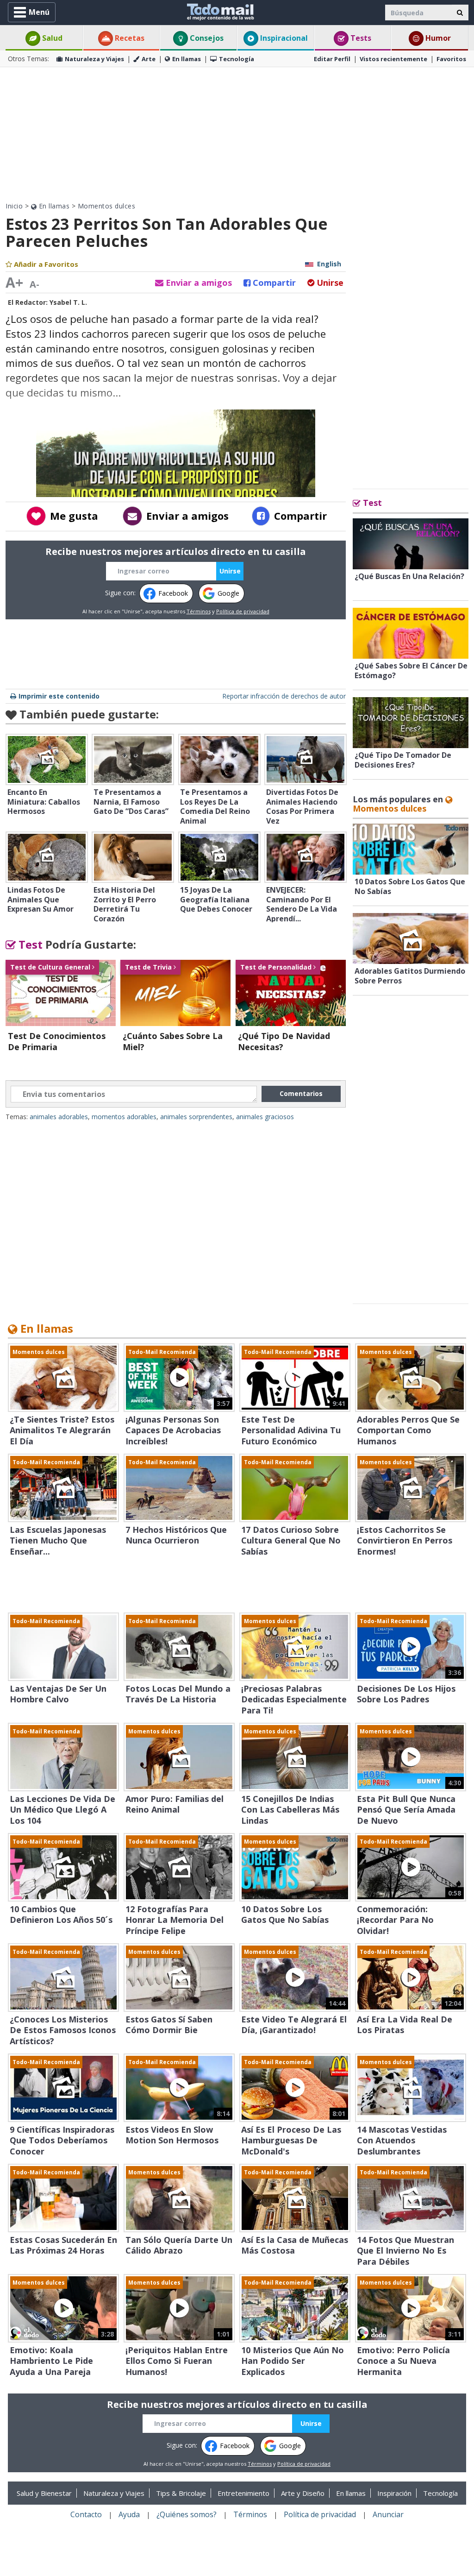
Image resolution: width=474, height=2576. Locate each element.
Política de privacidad (243, 611)
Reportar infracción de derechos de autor (284, 696)
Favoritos (451, 59)
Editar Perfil (332, 59)
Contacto (86, 2514)
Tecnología (237, 59)
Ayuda (129, 2514)
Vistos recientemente (393, 59)
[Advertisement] (237, 134)
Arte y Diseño (303, 2493)
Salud (51, 38)
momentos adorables (124, 1117)
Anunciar (388, 2514)
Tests (360, 38)
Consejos (206, 38)
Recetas (129, 38)
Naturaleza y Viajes (94, 59)
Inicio (14, 206)
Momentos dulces (107, 206)
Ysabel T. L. (68, 302)
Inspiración (394, 2493)
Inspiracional (283, 38)
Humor (437, 38)
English (329, 264)
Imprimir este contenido (59, 696)
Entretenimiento (243, 2493)
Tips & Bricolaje (181, 2493)
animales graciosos (265, 1117)
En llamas (187, 59)
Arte (149, 59)
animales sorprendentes (196, 1117)
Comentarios (301, 1093)
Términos (199, 611)
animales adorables (59, 1117)
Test (29, 944)
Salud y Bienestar (44, 2493)
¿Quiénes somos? (187, 2514)
